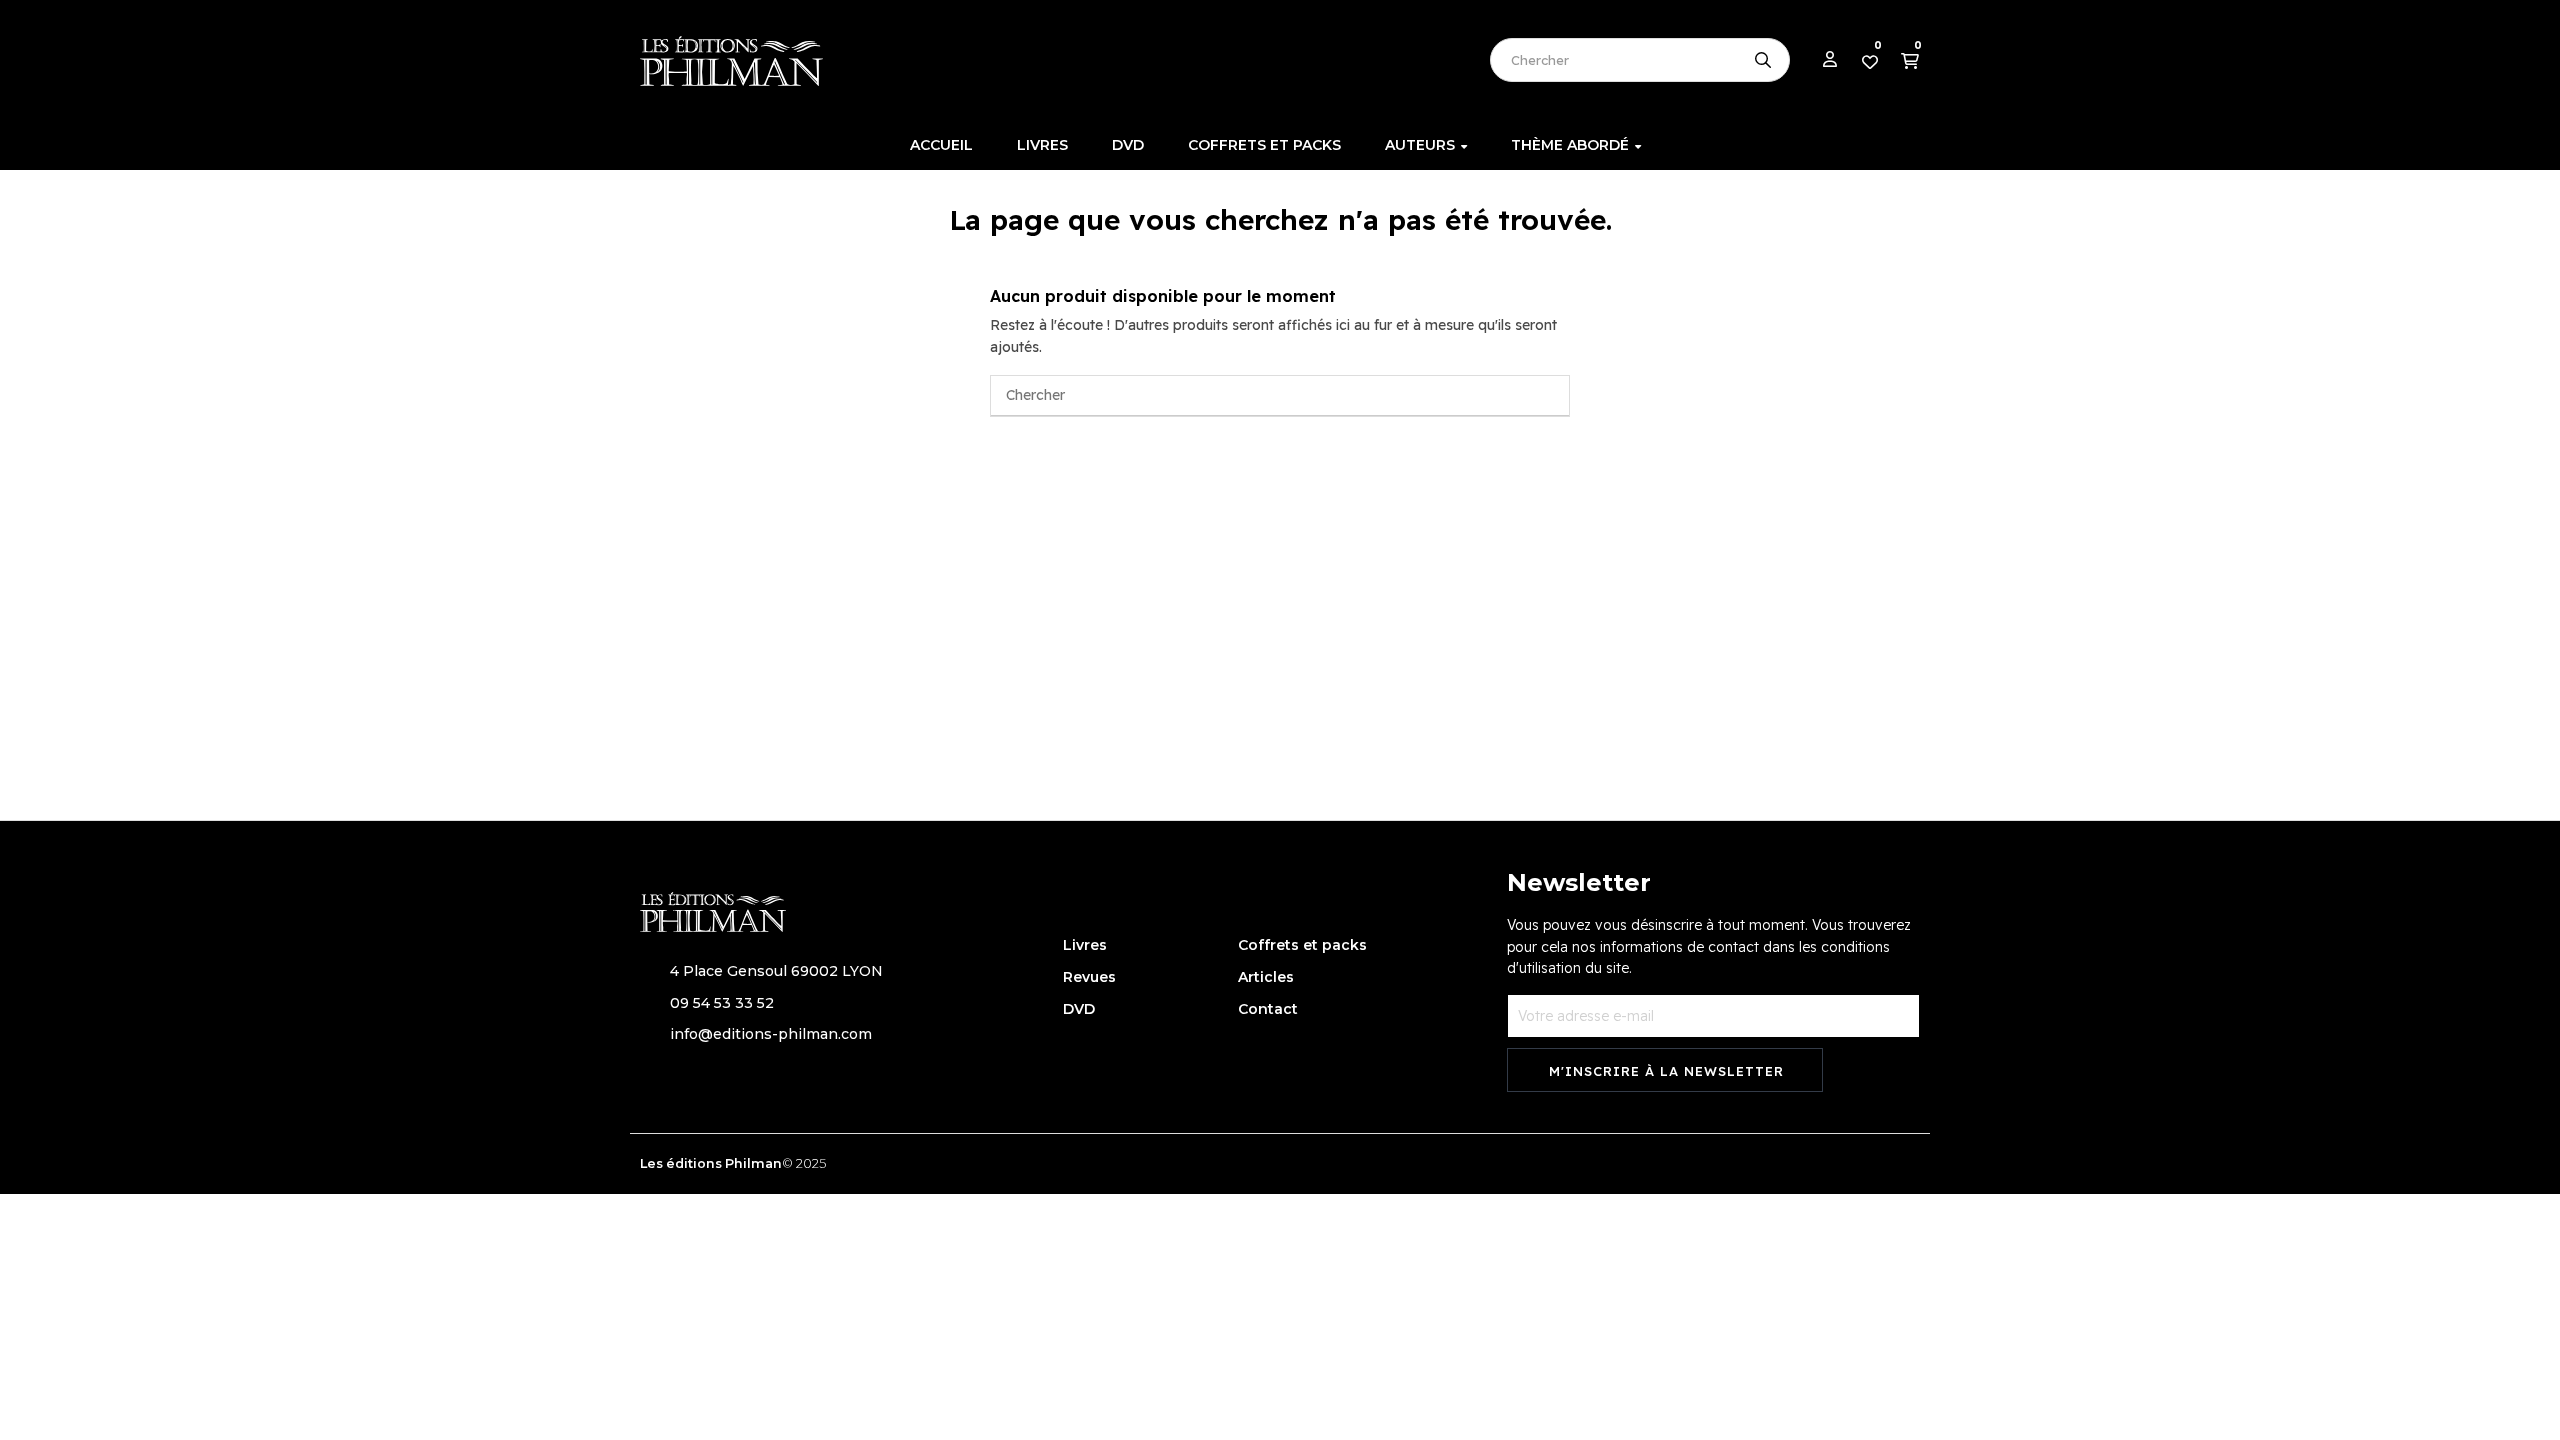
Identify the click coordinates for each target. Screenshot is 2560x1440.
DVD (1079, 1009)
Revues (1089, 977)
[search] (1763, 60)
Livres (1085, 945)
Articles (1266, 977)
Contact (1268, 1009)
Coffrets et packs (1302, 945)
